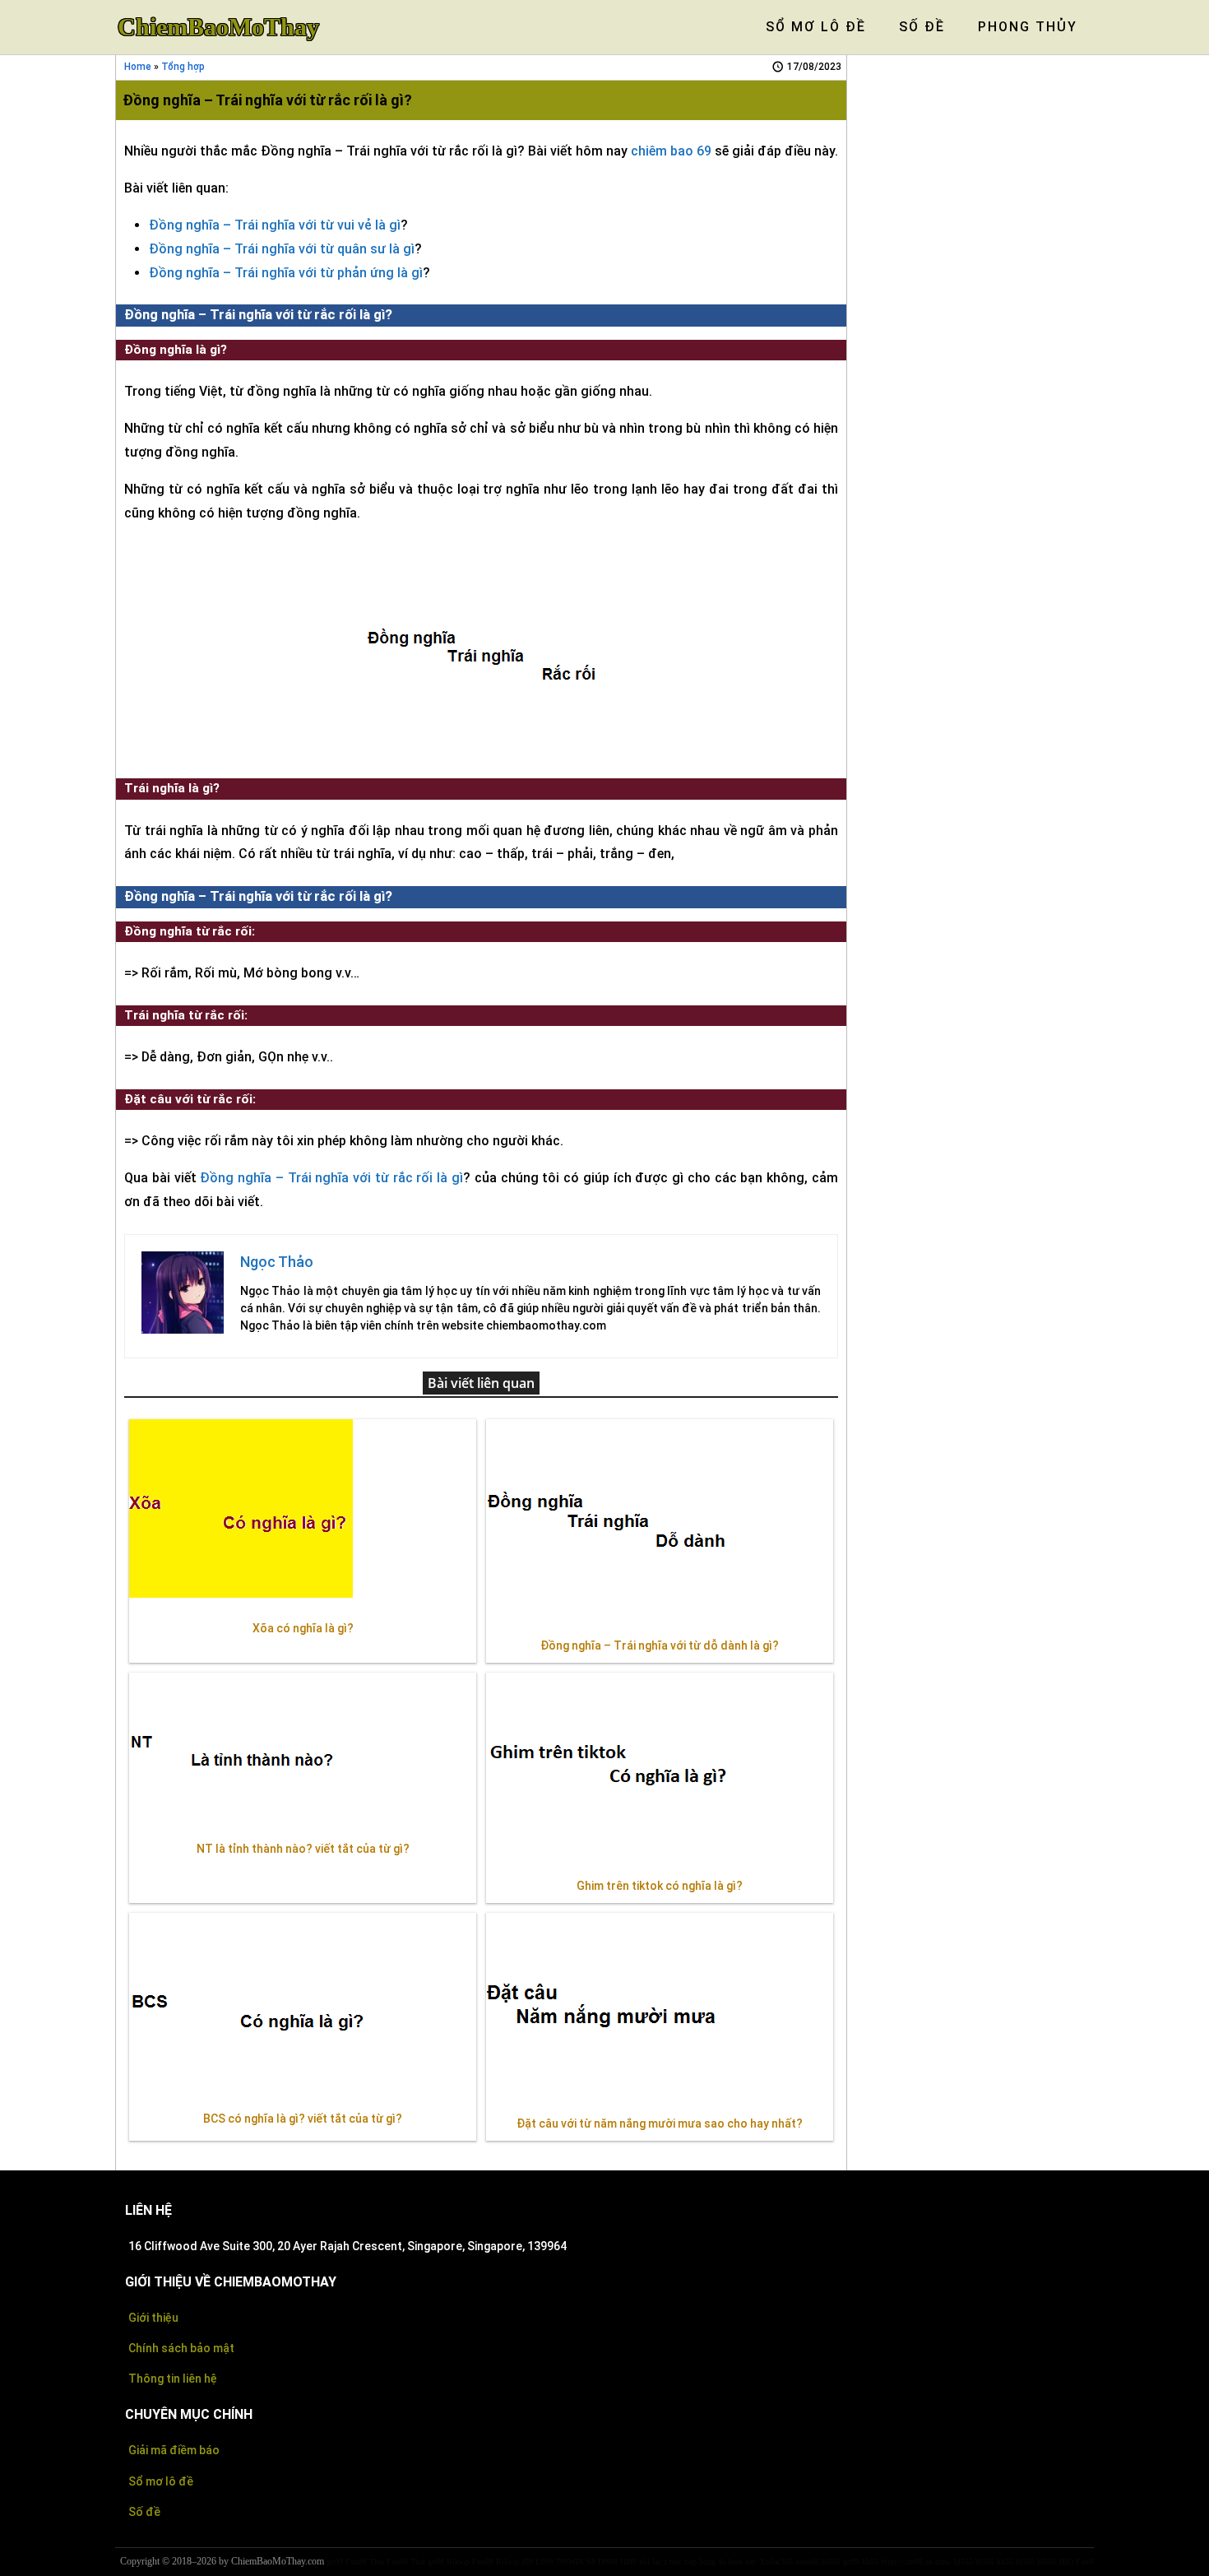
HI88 (628, 2562)
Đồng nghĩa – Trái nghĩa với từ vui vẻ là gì (275, 225)
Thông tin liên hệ (173, 2379)
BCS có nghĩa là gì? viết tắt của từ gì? (303, 2119)
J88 (527, 2562)
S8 (591, 2562)
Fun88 (483, 2562)
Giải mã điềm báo (174, 2450)
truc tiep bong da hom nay (713, 2562)
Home (138, 67)
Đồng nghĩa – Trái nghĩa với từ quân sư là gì (282, 249)
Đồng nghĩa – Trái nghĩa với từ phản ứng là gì (286, 273)
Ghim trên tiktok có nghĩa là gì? (660, 1886)
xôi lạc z (653, 2562)
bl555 (831, 2562)
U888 (544, 2562)
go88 (436, 2562)
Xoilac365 (776, 2562)
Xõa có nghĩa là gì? (303, 1628)
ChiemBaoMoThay (218, 27)
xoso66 (807, 2562)
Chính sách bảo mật (181, 2348)
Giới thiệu (153, 2318)
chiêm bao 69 (671, 151)
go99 (335, 2562)
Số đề (144, 2512)
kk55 (870, 2562)
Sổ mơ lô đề (161, 2481)
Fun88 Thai (365, 2562)
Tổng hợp (183, 67)
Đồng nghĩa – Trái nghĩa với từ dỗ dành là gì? (660, 1645)
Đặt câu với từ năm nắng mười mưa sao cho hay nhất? (660, 2123)
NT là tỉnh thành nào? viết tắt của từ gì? (303, 1849)
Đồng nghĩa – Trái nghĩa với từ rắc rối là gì (331, 1178)
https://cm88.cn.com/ (916, 2562)
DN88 (608, 2562)
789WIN (570, 2562)
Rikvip (458, 2562)
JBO (1066, 2562)
